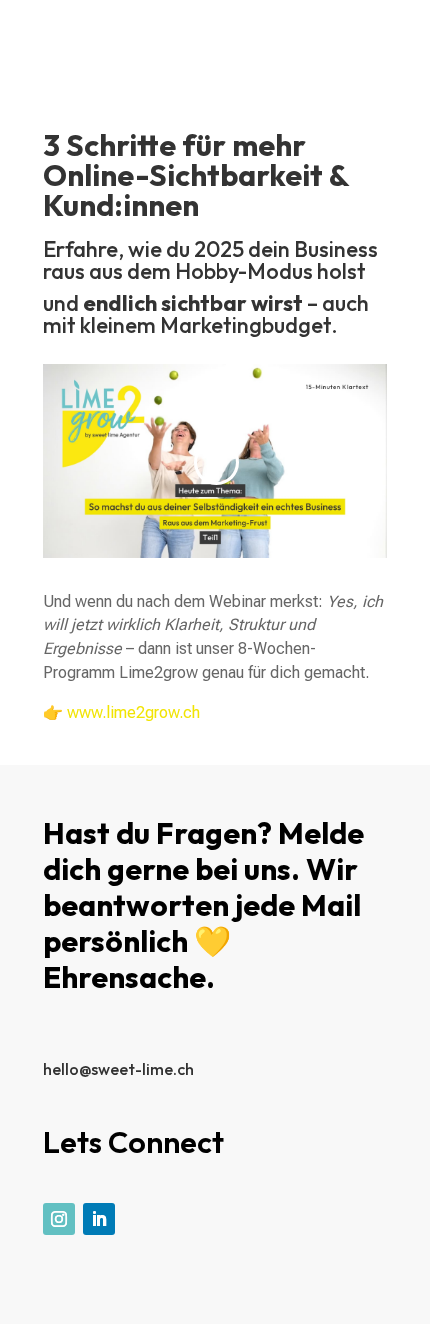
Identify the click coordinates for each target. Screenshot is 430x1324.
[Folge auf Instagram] (59, 1219)
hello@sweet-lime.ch (118, 1069)
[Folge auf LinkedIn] (99, 1219)
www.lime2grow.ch (133, 712)
